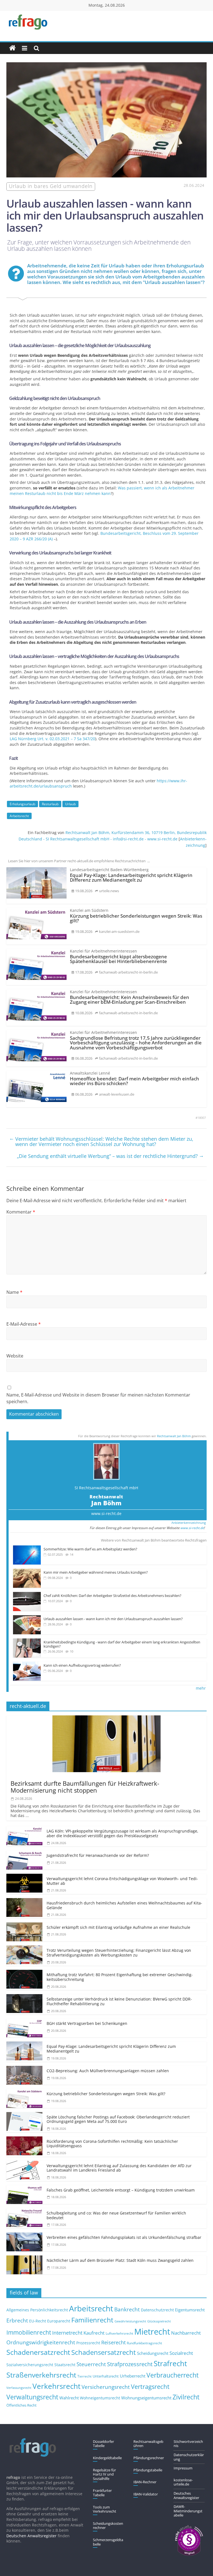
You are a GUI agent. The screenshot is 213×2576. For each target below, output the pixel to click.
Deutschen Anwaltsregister (31, 2536)
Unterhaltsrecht (106, 2376)
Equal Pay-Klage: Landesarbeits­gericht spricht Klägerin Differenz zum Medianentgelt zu (111, 2049)
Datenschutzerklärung (189, 2457)
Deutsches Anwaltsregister (186, 2495)
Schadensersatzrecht (104, 2352)
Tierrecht (84, 2376)
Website (15, 1356)
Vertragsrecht (150, 2387)
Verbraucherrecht (173, 2375)
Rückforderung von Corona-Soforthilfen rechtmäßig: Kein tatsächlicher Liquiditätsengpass (112, 2144)
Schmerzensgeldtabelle (108, 2542)
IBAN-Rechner (145, 2482)
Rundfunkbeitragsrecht (144, 2343)
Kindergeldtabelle (107, 2458)
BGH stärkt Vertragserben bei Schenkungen (87, 2023)
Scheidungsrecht (153, 2353)
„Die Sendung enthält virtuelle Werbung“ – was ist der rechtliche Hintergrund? (110, 1156)
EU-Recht (38, 2321)
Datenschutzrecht (157, 2310)
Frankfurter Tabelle (102, 2493)
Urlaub (70, 804)
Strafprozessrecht (130, 2364)
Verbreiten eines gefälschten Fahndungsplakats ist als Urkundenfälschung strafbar (124, 2237)
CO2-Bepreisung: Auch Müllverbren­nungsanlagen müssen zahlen (108, 2071)
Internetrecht (67, 2333)
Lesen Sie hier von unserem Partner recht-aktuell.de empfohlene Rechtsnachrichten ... (79, 861)
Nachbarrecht (186, 2333)
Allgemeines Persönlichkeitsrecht (37, 2310)
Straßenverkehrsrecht (41, 2375)
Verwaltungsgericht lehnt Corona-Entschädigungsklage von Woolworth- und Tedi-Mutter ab (122, 1881)
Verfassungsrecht (19, 2388)
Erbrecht (17, 2320)
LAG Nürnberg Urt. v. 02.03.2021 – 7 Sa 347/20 (52, 739)
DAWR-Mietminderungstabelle (188, 2511)
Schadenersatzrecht (38, 2352)
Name (14, 1292)
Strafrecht (170, 2363)
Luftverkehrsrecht (119, 2333)
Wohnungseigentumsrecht (146, 2398)
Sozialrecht (181, 2353)
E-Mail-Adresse (24, 1324)
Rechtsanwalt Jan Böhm (174, 1436)
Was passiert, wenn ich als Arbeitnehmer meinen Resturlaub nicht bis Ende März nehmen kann (102, 491)
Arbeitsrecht (19, 816)
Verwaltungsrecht (32, 2397)
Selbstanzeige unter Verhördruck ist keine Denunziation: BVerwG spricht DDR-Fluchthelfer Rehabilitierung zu (119, 2001)
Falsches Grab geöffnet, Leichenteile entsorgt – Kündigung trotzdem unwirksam (121, 2190)
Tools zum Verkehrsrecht (105, 2509)
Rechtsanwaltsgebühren (148, 2444)
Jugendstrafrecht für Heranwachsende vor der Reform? (98, 1855)
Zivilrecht (186, 2397)
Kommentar (21, 1212)
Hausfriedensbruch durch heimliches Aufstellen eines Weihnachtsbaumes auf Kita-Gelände (124, 1905)
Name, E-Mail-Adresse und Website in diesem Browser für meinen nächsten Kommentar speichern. (98, 1398)
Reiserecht (113, 2342)
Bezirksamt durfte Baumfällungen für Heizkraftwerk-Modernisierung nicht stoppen (85, 1787)
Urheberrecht (133, 2376)
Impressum (183, 2468)
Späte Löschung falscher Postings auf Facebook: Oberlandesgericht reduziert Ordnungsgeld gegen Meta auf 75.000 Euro (118, 2119)
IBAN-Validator (146, 2494)
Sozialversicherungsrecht (30, 2365)
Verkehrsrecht (56, 2386)
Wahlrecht (69, 2398)
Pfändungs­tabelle (148, 2470)
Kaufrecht (94, 2333)
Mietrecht (152, 2332)
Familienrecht (92, 2320)
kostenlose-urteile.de (183, 2482)
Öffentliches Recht (21, 2405)
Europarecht (59, 2321)
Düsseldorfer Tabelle (103, 2444)
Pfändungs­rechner (149, 2458)
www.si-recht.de (106, 1513)
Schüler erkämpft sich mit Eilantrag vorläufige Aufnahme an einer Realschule (118, 1927)
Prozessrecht (88, 2343)
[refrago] (12, 48)
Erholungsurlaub (22, 804)
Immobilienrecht (29, 2332)
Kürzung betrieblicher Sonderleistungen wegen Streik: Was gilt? (106, 2094)
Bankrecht (127, 2309)
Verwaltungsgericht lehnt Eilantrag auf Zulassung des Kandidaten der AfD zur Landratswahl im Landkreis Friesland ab (119, 2168)
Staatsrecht (65, 2365)
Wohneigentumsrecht (100, 2398)
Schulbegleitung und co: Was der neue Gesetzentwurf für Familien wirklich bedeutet (116, 2215)
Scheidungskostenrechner (108, 2526)
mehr (201, 1688)
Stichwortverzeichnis (188, 2444)
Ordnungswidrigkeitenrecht (41, 2342)
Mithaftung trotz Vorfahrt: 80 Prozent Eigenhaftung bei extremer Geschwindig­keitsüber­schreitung (120, 1977)
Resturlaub (50, 804)
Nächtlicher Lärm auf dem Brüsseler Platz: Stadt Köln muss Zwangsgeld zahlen (120, 2260)
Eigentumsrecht (190, 2310)
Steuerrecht (91, 2364)
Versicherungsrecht (106, 2387)
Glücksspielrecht (159, 2321)
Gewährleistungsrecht (130, 2321)
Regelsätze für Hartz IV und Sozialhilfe (104, 2474)
